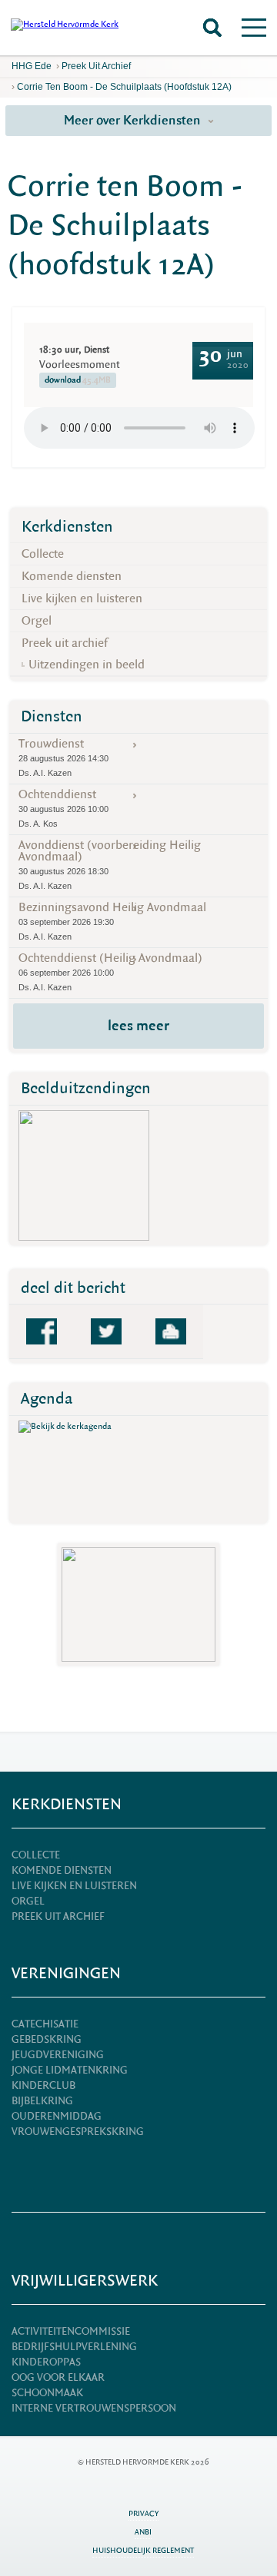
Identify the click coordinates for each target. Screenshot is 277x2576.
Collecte (43, 554)
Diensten (52, 716)
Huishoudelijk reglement (143, 2550)
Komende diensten (72, 576)
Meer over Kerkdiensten (134, 120)
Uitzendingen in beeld (87, 665)
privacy (144, 2513)
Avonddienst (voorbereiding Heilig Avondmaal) (110, 864)
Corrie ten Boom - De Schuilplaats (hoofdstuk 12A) (124, 87)
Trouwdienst (63, 757)
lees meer (138, 1026)
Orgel (37, 621)
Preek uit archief (96, 66)
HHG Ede (32, 66)
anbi (143, 2532)
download (78, 380)
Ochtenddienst (63, 807)
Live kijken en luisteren (82, 598)
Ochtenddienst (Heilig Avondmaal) (110, 971)
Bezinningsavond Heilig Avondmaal (112, 920)
